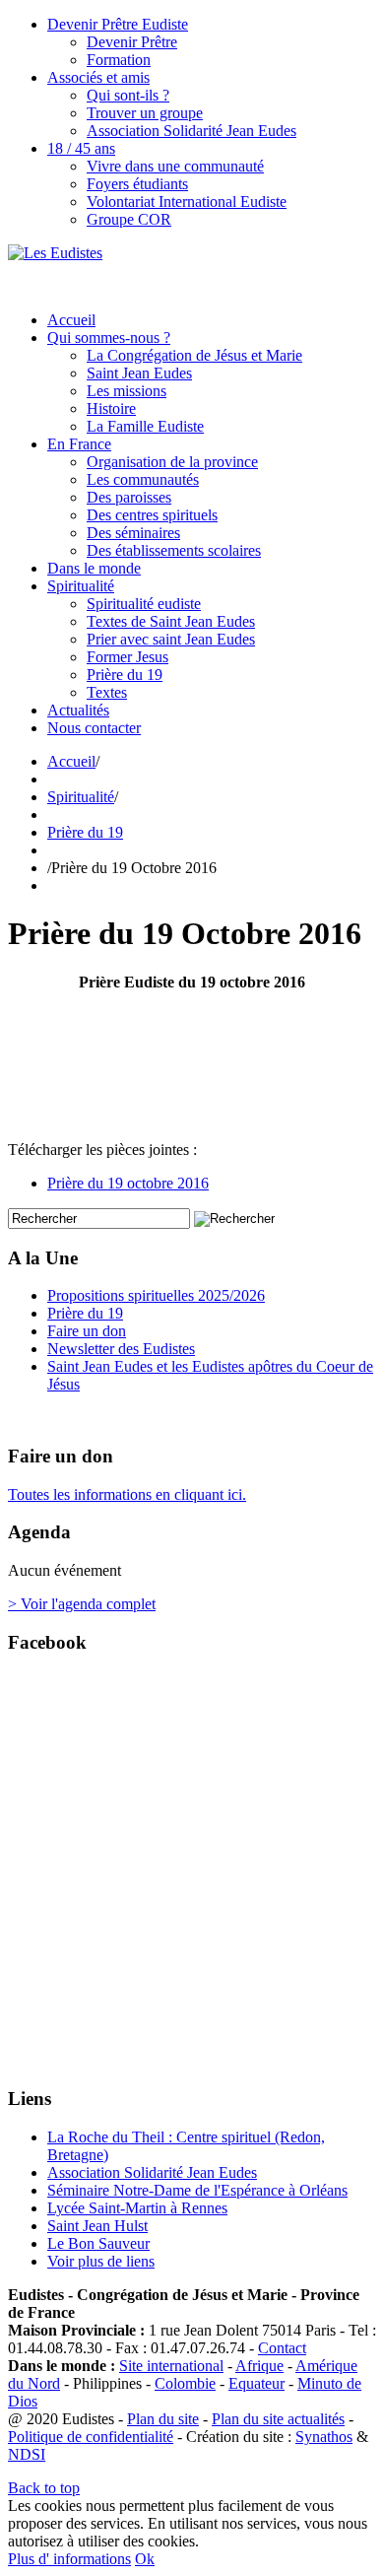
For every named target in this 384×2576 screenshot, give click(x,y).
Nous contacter (94, 728)
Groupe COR (129, 219)
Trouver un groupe (145, 113)
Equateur (256, 2383)
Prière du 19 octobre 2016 (128, 1183)
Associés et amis (98, 77)
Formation (119, 60)
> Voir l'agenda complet (82, 1604)
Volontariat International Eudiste (187, 202)
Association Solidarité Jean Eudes (192, 131)
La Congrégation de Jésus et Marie (194, 355)
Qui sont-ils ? (128, 95)
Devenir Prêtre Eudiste (118, 24)
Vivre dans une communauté (175, 166)
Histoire (111, 408)
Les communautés (143, 479)
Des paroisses (129, 497)
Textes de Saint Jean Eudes (171, 621)
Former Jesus (128, 657)
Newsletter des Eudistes (121, 1349)
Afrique (259, 2366)
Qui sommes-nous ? (109, 338)
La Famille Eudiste (145, 426)
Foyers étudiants (137, 184)
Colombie (185, 2383)
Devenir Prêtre (132, 42)
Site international (171, 2366)
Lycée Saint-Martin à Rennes (137, 2208)
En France (79, 444)
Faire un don (87, 1331)
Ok (145, 2559)
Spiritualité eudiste (144, 604)
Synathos (324, 2437)
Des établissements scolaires (174, 550)
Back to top (44, 2488)
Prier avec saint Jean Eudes (171, 639)
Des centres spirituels (152, 515)
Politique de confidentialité (91, 2437)
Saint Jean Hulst (97, 2226)
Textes (107, 692)
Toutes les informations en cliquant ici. (127, 1494)
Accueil (71, 320)
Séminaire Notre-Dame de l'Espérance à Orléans (197, 2190)
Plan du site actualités (278, 2419)
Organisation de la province (172, 462)
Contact (282, 2348)
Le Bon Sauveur (98, 2243)
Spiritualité (81, 586)
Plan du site (163, 2419)
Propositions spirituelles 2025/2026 (156, 1295)
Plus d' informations (69, 2559)
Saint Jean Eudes (139, 373)
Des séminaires (133, 533)
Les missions (127, 391)
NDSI (27, 2454)
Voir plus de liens (101, 2261)
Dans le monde (94, 568)
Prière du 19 (125, 675)
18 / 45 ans (81, 148)
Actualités (78, 710)
